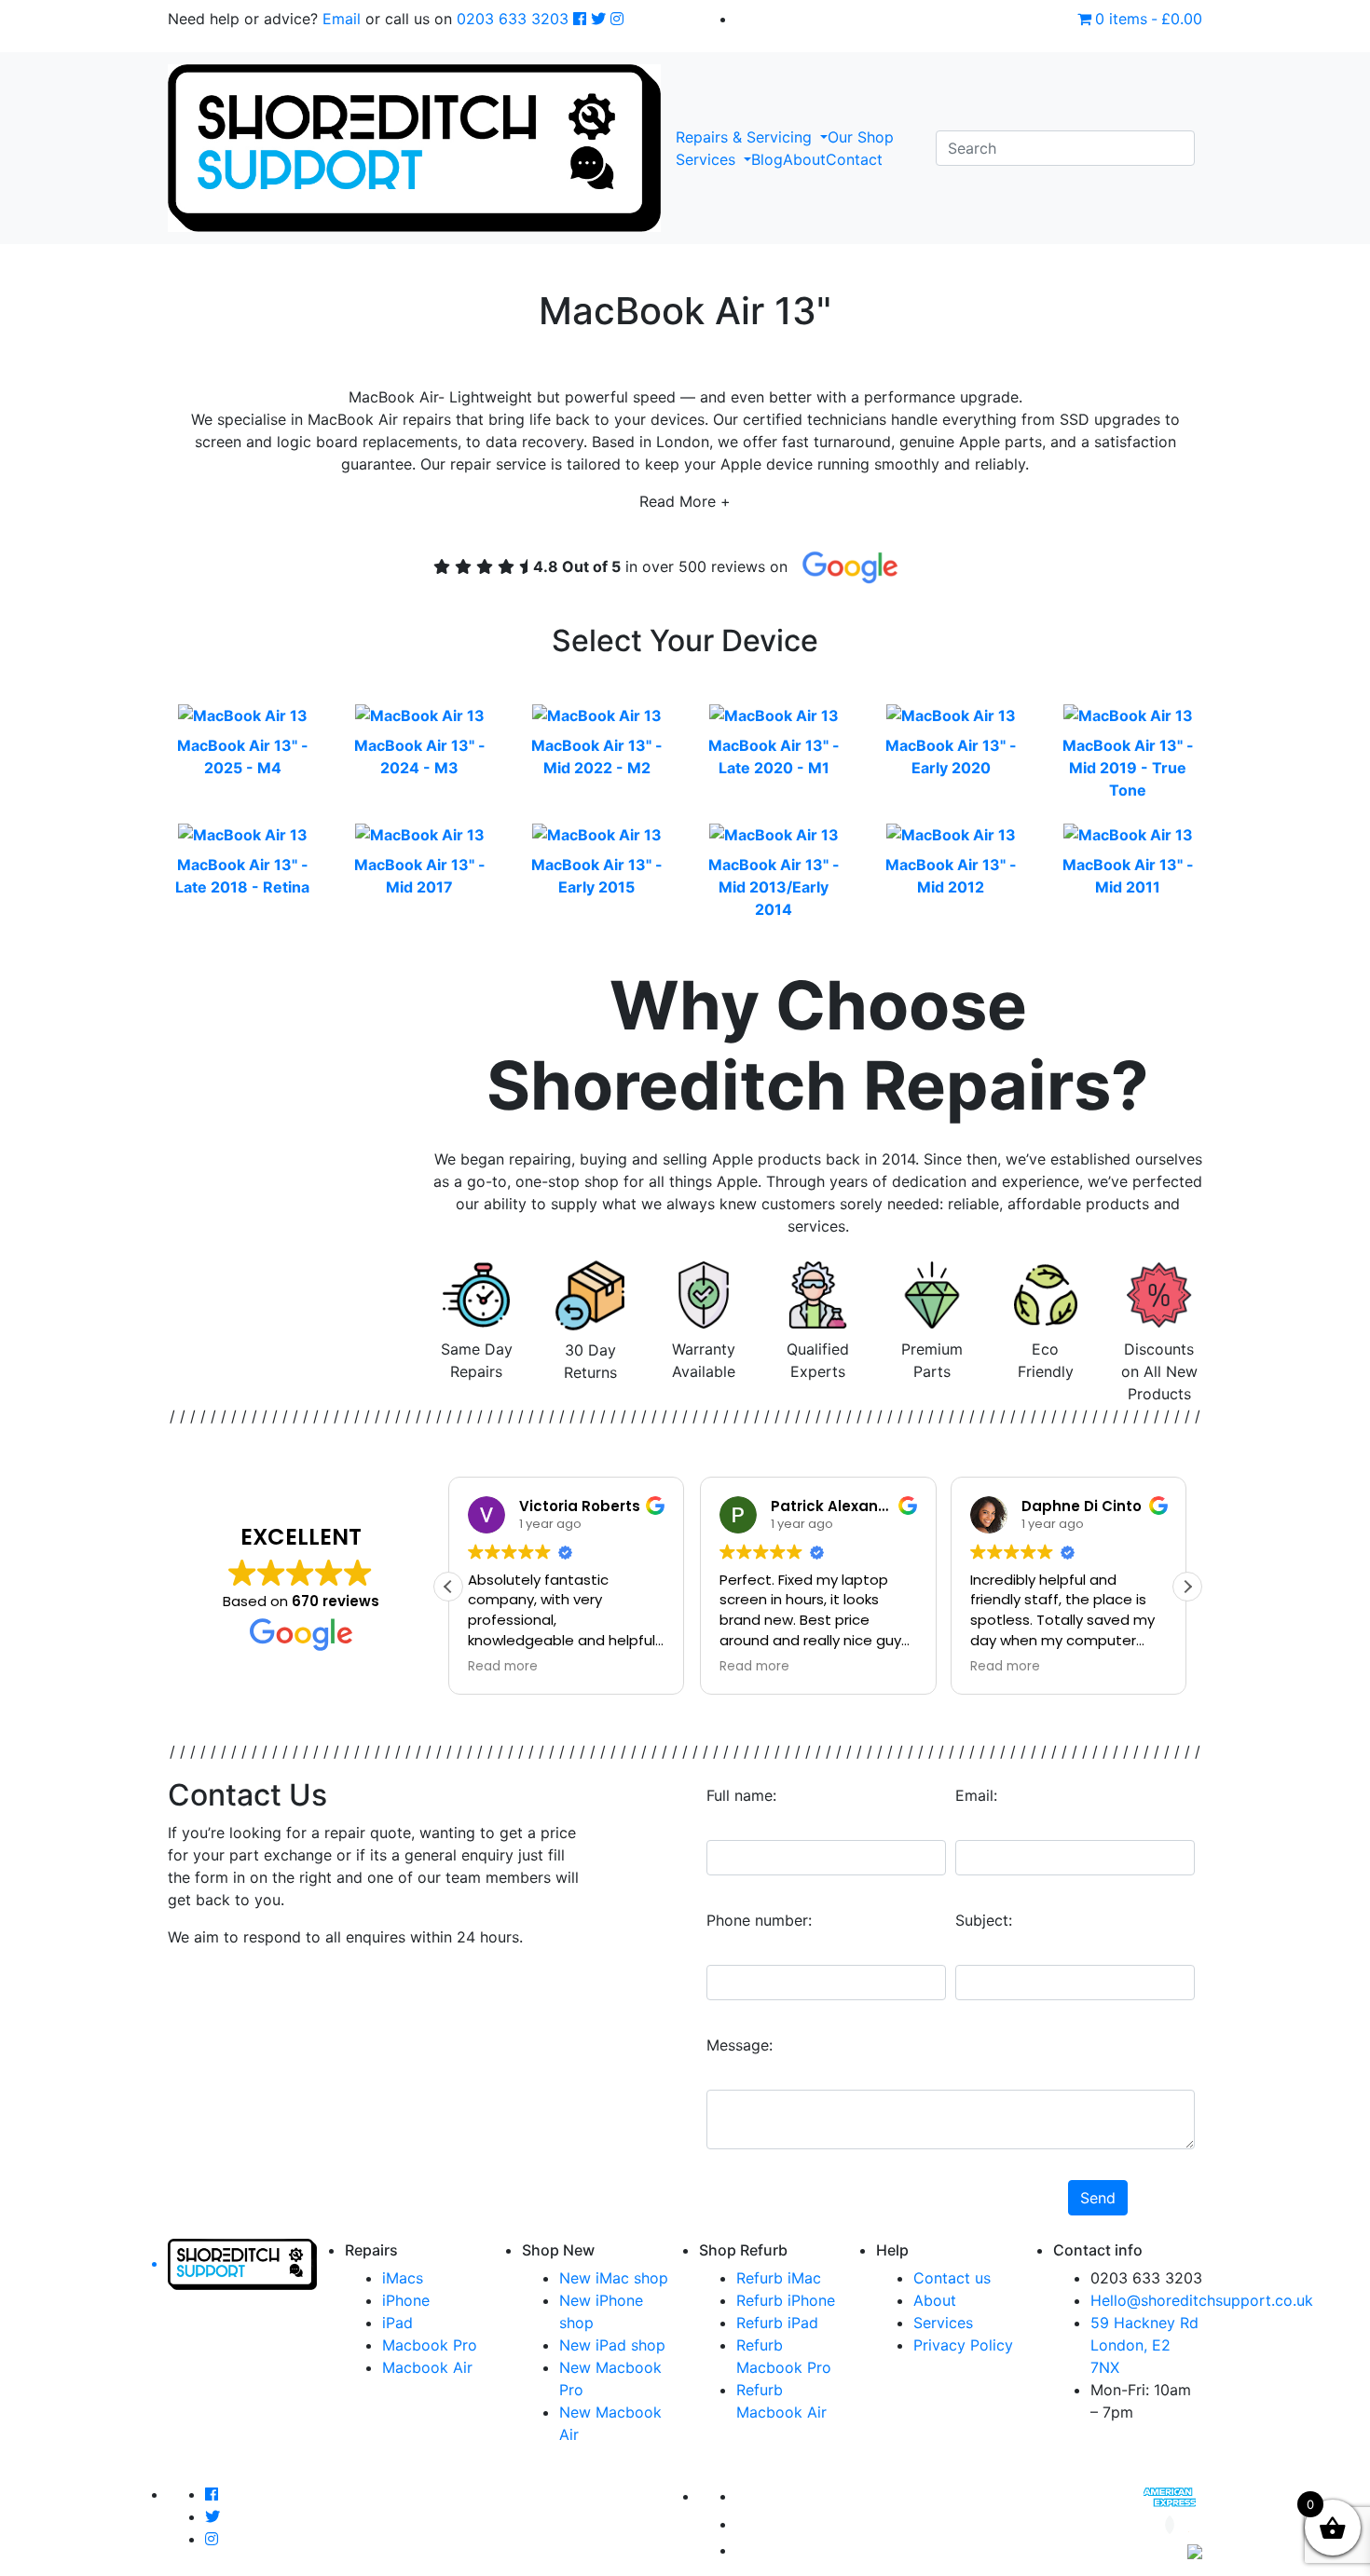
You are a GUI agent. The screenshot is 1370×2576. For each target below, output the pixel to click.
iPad (397, 2323)
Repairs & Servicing (746, 137)
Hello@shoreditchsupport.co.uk (1202, 2300)
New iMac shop (614, 2278)
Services (708, 159)
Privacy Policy (963, 2345)
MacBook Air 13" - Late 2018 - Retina (242, 876)
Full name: (741, 1795)
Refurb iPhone (786, 2300)
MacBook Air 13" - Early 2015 (597, 876)
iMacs (403, 2278)
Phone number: (759, 1920)
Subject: (984, 1920)
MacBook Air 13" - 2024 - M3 (420, 756)
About (804, 159)
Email (342, 19)
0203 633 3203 (513, 19)
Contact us (952, 2278)
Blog (767, 159)
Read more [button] (503, 1667)
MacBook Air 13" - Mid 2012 (951, 876)
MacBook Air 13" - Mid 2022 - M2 (597, 756)
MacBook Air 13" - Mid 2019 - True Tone (1128, 768)
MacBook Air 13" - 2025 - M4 (243, 756)
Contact (854, 159)
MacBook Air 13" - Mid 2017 (420, 876)
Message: (740, 2045)
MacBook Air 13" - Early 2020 (951, 756)
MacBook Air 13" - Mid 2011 (1128, 876)
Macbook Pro (430, 2345)
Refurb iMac (779, 2278)
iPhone (406, 2300)
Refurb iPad (777, 2323)
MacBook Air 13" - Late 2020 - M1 (774, 756)
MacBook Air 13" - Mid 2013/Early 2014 (774, 887)
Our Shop (861, 137)
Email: (976, 1795)
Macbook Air (427, 2367)
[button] (1187, 1587)
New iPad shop (612, 2345)
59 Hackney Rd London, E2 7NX (1144, 2345)
